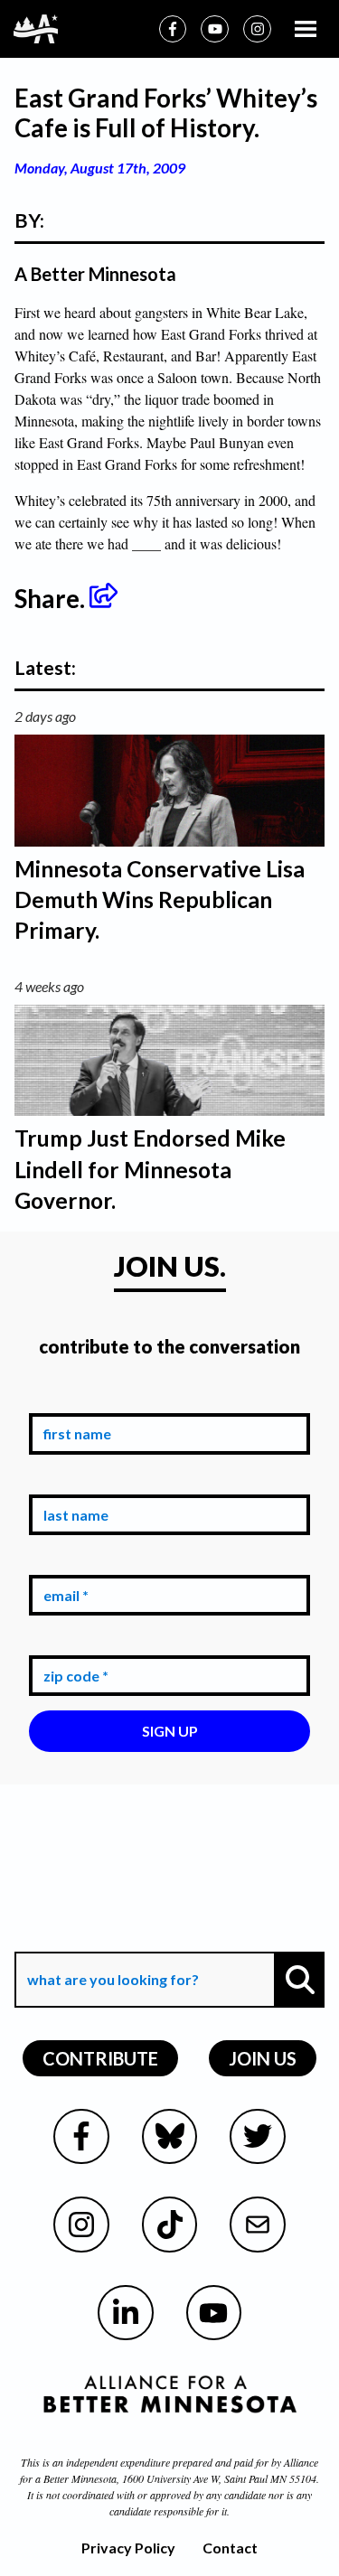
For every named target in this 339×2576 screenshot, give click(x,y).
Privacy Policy (128, 2548)
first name (74, 1400)
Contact (230, 2548)
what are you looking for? (111, 1939)
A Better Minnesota (95, 274)
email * (62, 1561)
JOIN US (263, 2058)
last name (72, 1480)
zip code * (72, 1641)
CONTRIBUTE (100, 2058)
